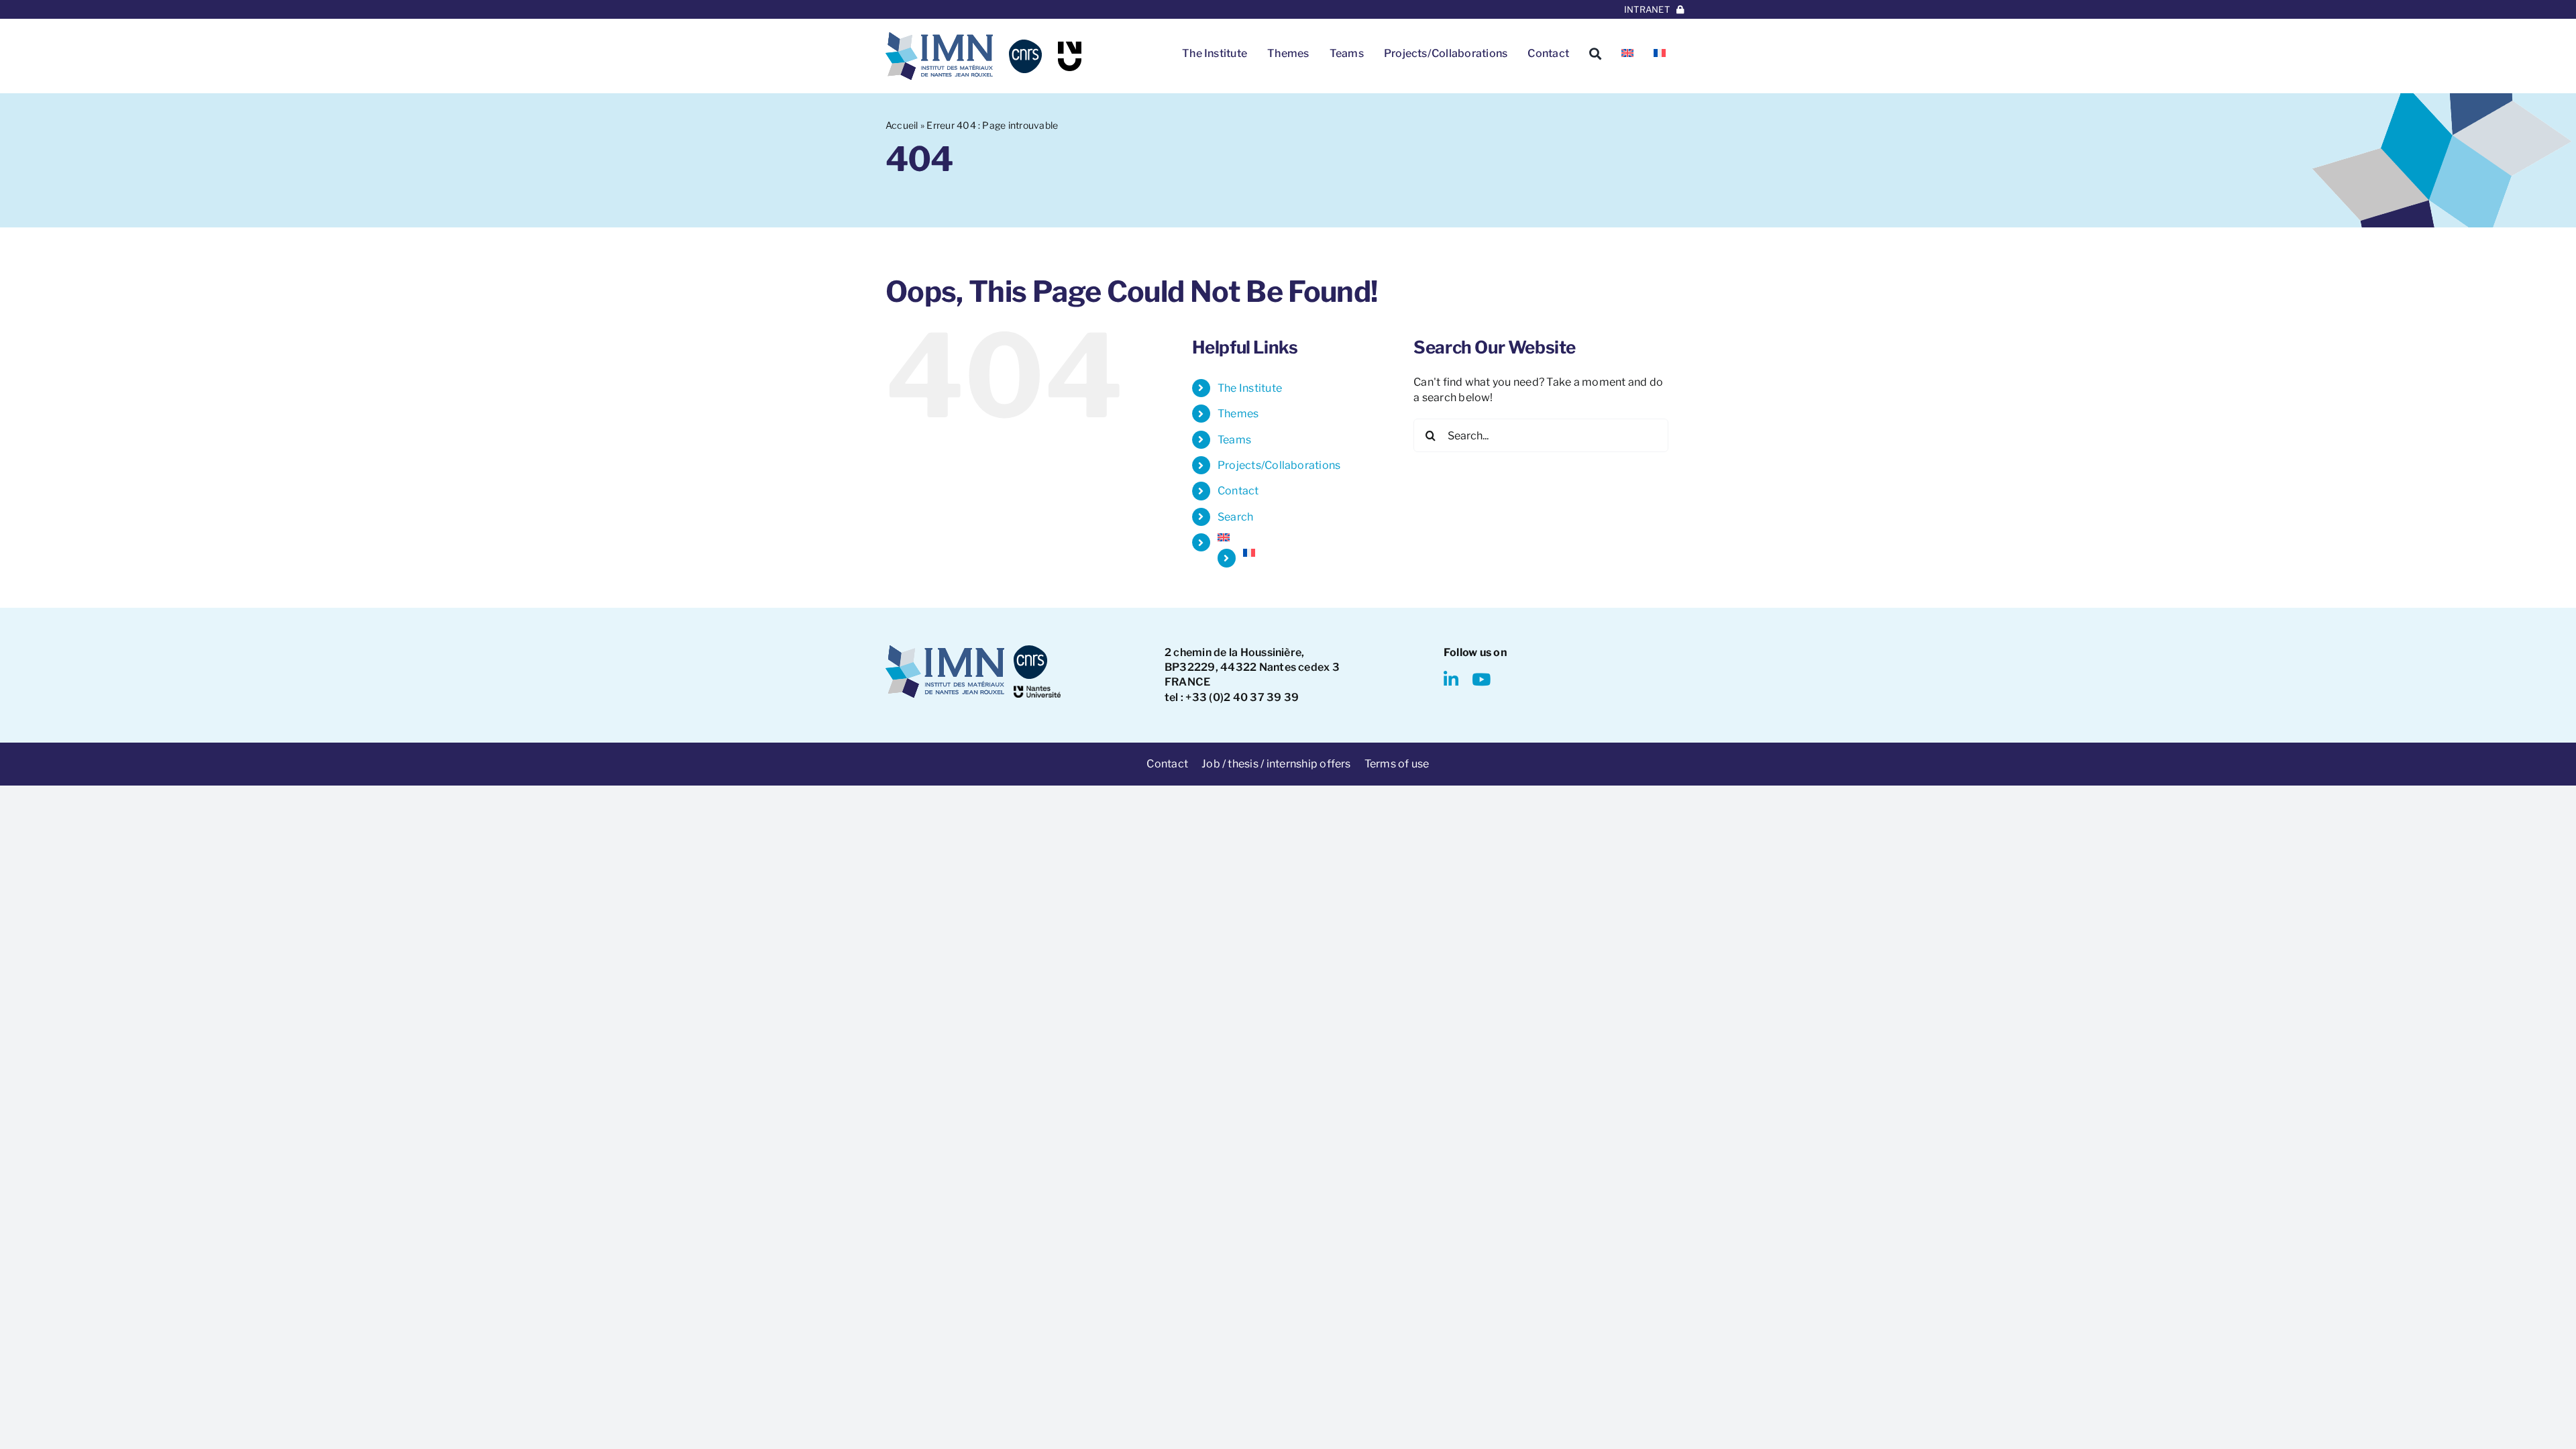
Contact (1238, 491)
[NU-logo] (1070, 47)
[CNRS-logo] (1025, 45)
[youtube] (1481, 679)
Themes (1238, 414)
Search (1235, 517)
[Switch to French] (1660, 54)
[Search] (1595, 54)
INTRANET (1647, 9)
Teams (1234, 440)
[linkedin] (1451, 679)
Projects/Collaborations (1279, 465)
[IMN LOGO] (939, 37)
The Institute (1250, 388)
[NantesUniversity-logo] (1037, 691)
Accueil (902, 125)
